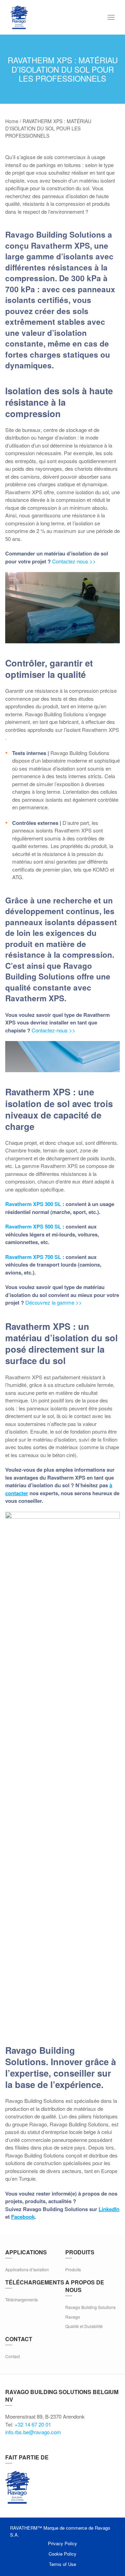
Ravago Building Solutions (90, 2307)
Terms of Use (62, 2564)
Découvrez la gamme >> (54, 1302)
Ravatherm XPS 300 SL (34, 1204)
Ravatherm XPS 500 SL (33, 1226)
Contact (12, 2356)
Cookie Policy (62, 2554)
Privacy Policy (62, 2543)
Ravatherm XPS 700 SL (33, 1257)
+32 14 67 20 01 (33, 2424)
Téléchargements (22, 2299)
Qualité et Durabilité (84, 2326)
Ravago (73, 2317)
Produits (73, 2269)
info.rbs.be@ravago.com (33, 2432)
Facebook (23, 2217)
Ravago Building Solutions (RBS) (17, 2487)
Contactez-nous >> (74, 561)
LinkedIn (109, 2209)
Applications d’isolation (27, 2269)
